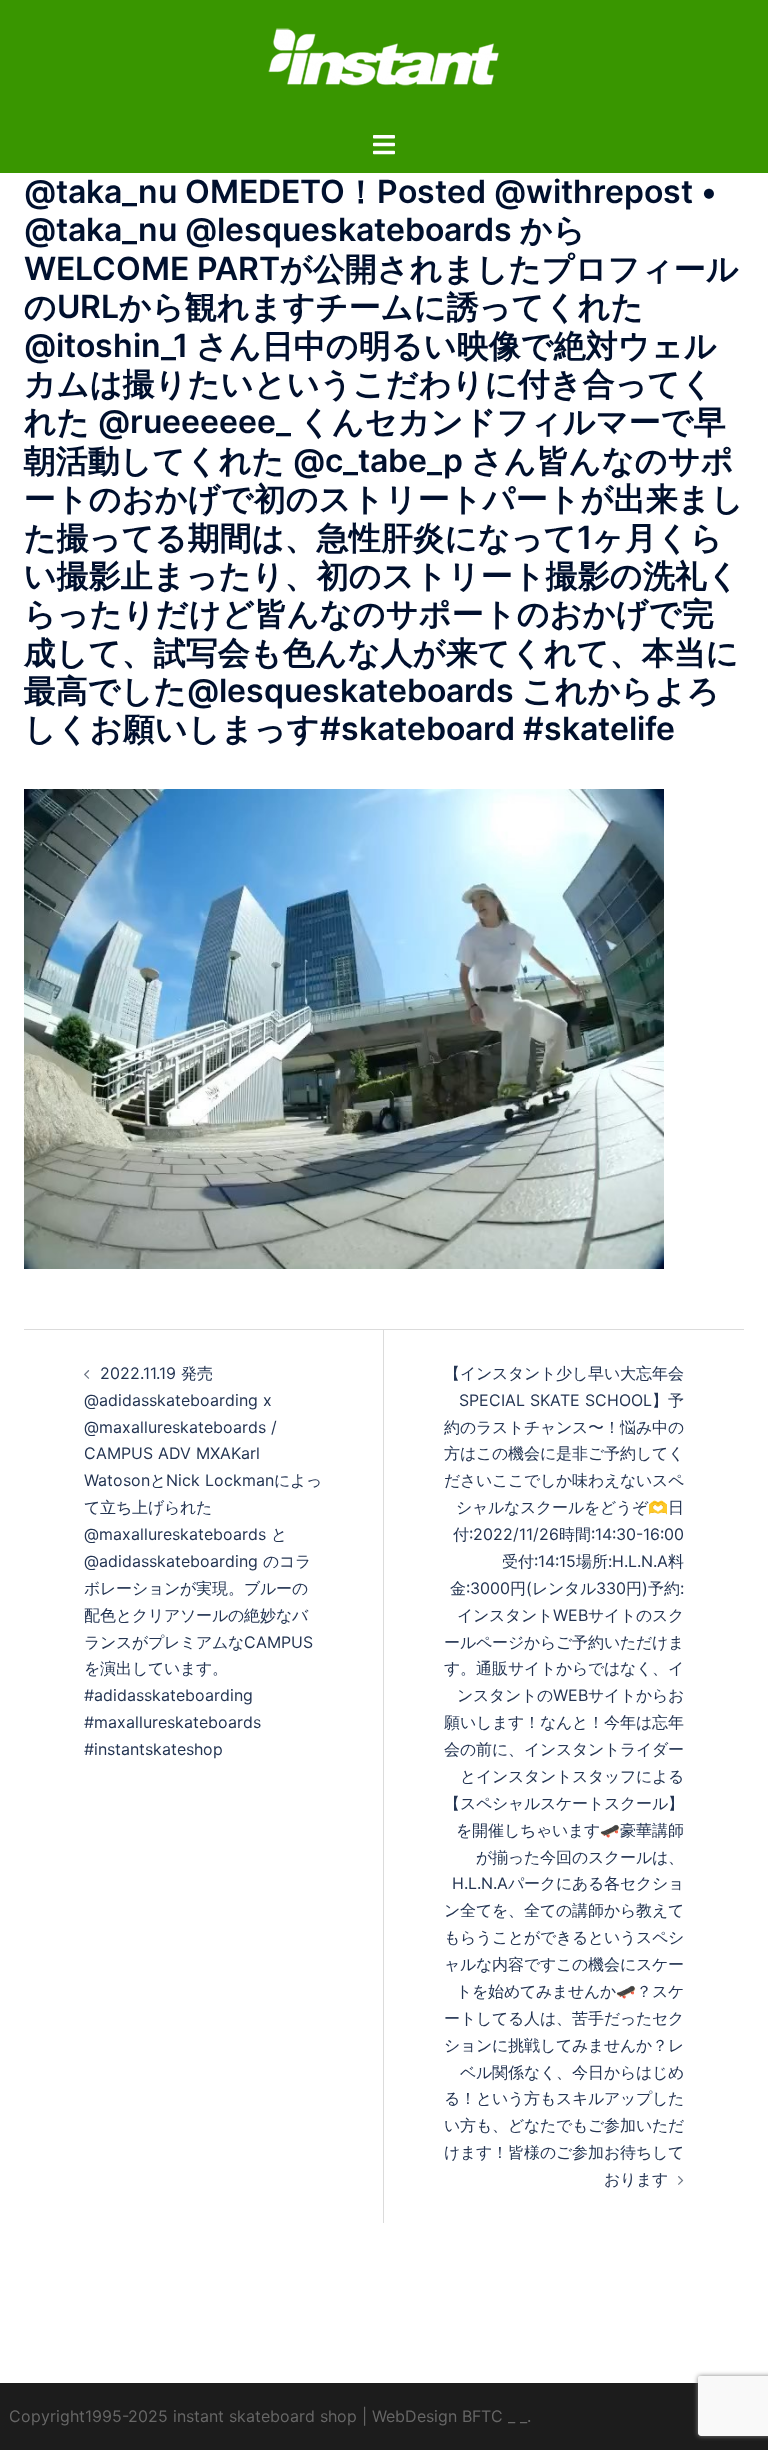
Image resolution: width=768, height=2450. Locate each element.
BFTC (482, 2416)
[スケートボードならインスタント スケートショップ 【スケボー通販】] (384, 63)
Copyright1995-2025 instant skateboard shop (183, 2416)
